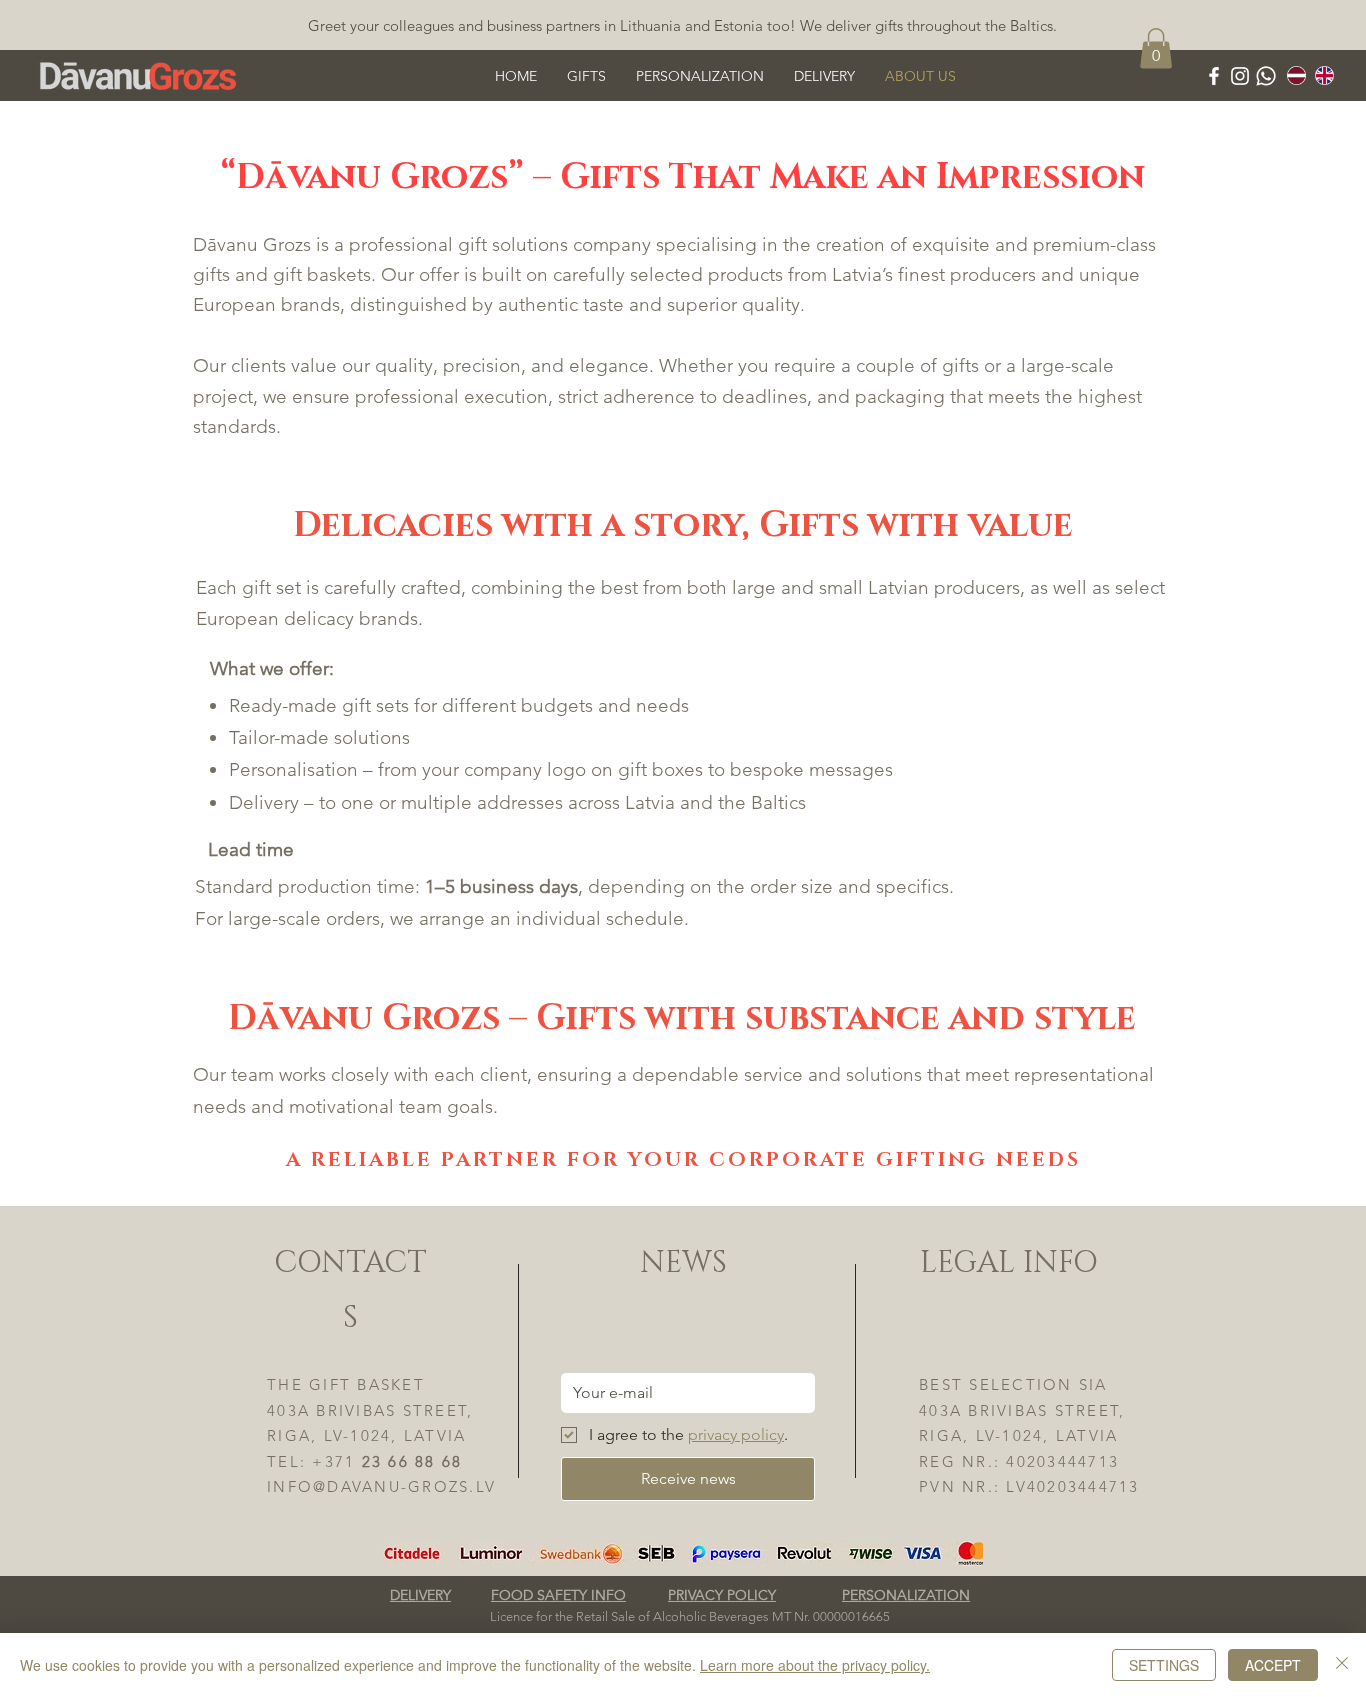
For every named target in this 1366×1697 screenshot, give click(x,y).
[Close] (1342, 1665)
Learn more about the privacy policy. (815, 1665)
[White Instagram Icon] (1240, 76)
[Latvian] (1296, 75)
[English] (1324, 75)
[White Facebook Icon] (1214, 76)
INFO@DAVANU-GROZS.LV (381, 1486)
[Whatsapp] (1266, 76)
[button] (700, 76)
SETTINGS (1164, 1665)
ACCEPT (1273, 1665)
